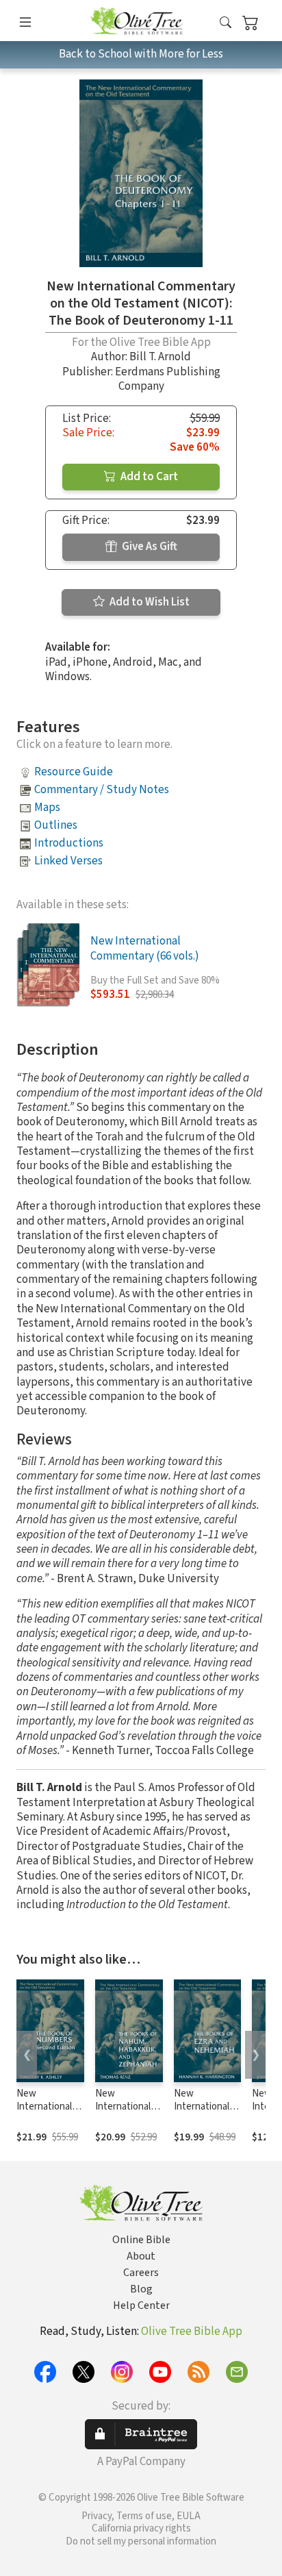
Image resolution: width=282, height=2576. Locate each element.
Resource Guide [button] (74, 772)
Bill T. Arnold (160, 357)
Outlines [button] (56, 825)
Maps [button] (47, 808)
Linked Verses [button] (68, 861)
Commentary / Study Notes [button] (102, 790)
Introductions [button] (69, 843)
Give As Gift (149, 547)
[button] (226, 23)
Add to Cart (148, 477)
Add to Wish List (149, 602)
